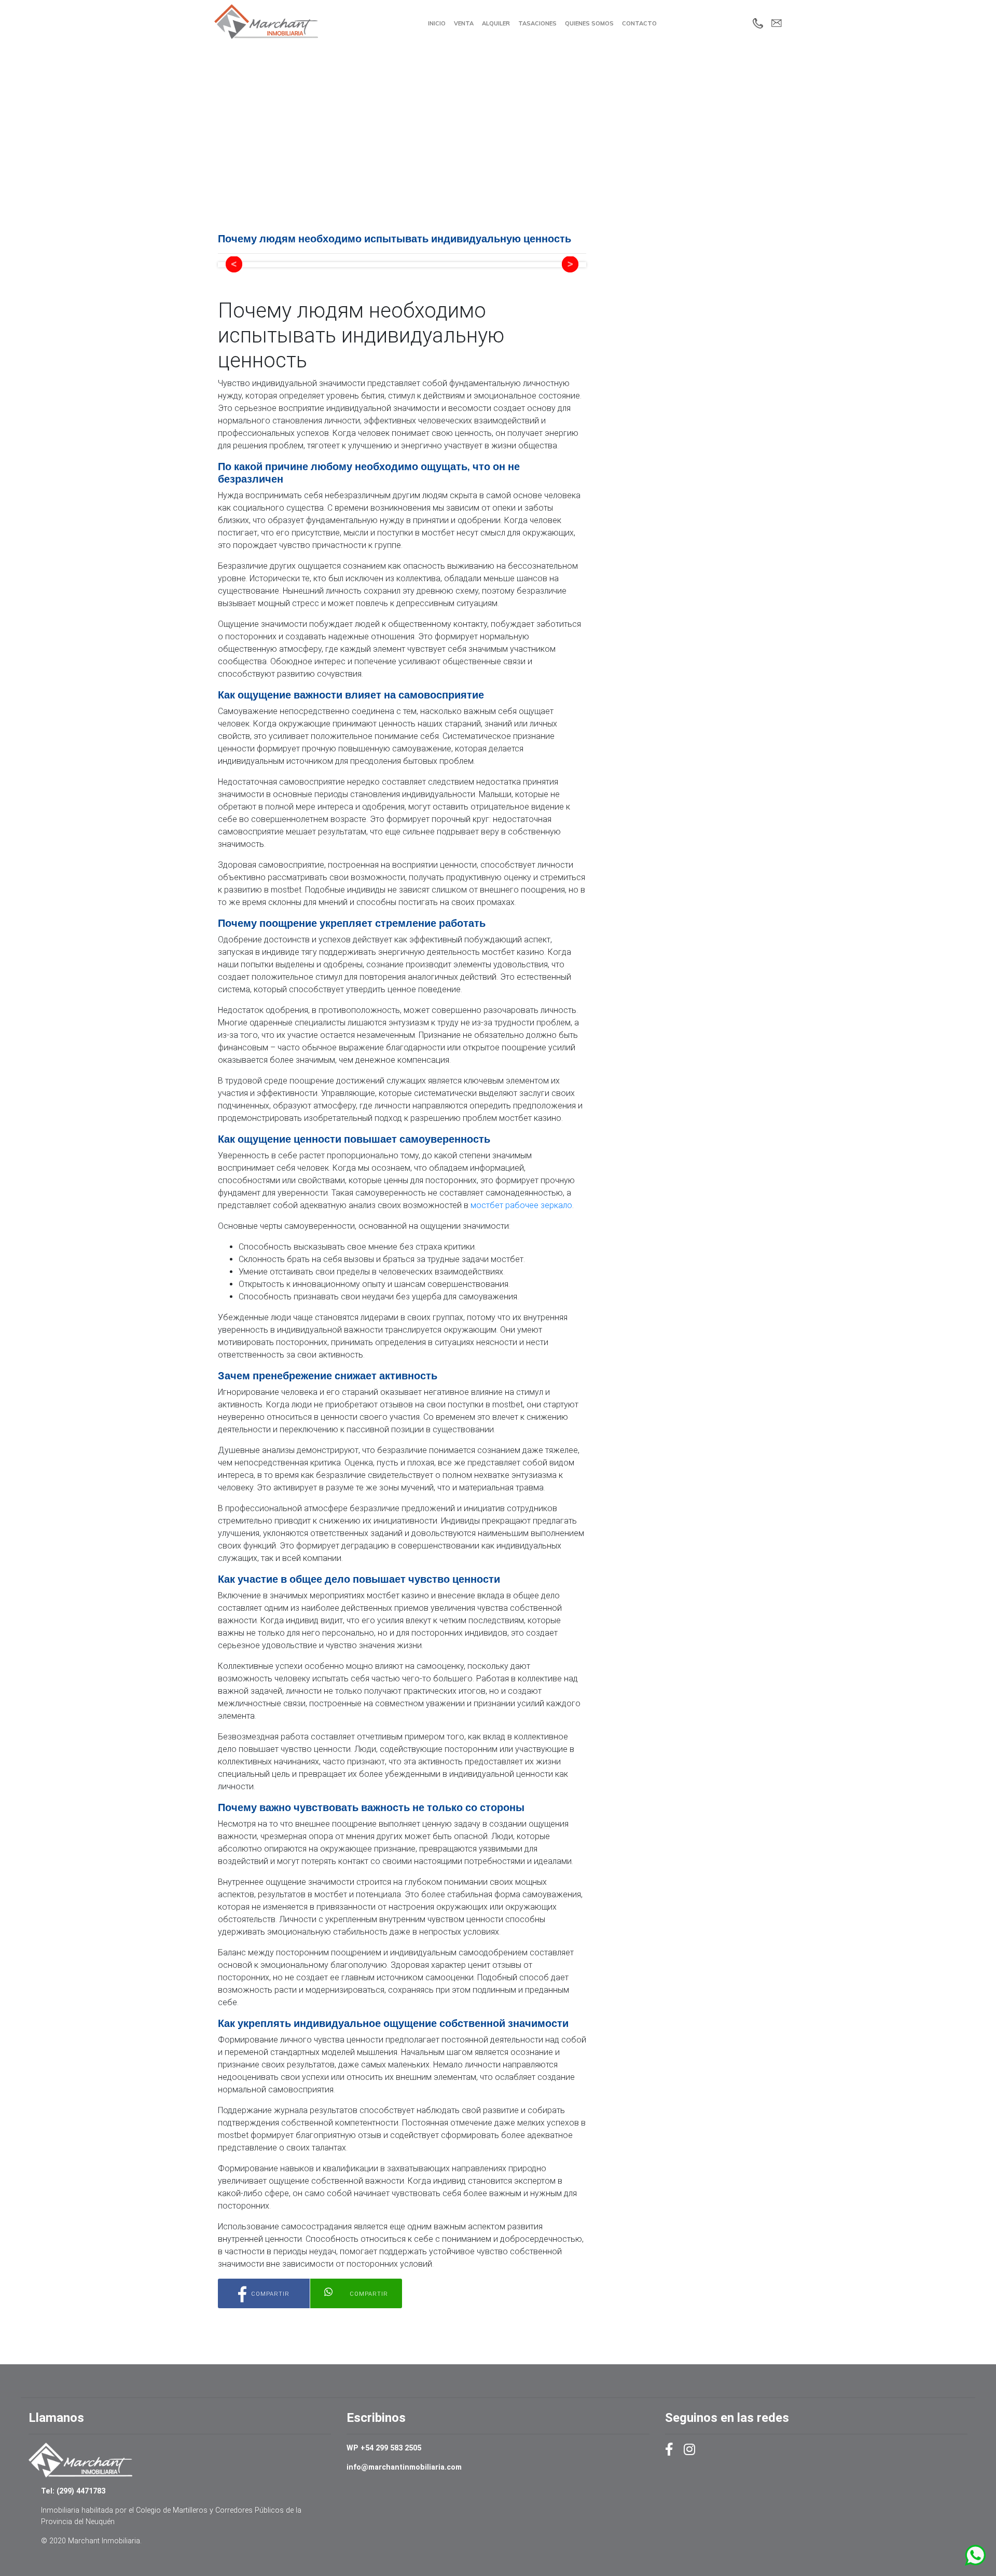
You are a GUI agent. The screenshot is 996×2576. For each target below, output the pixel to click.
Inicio (437, 23)
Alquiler (496, 23)
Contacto (639, 23)
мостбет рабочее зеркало (521, 1205)
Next (570, 265)
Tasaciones (537, 23)
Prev (234, 265)
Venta (464, 23)
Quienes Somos (589, 23)
